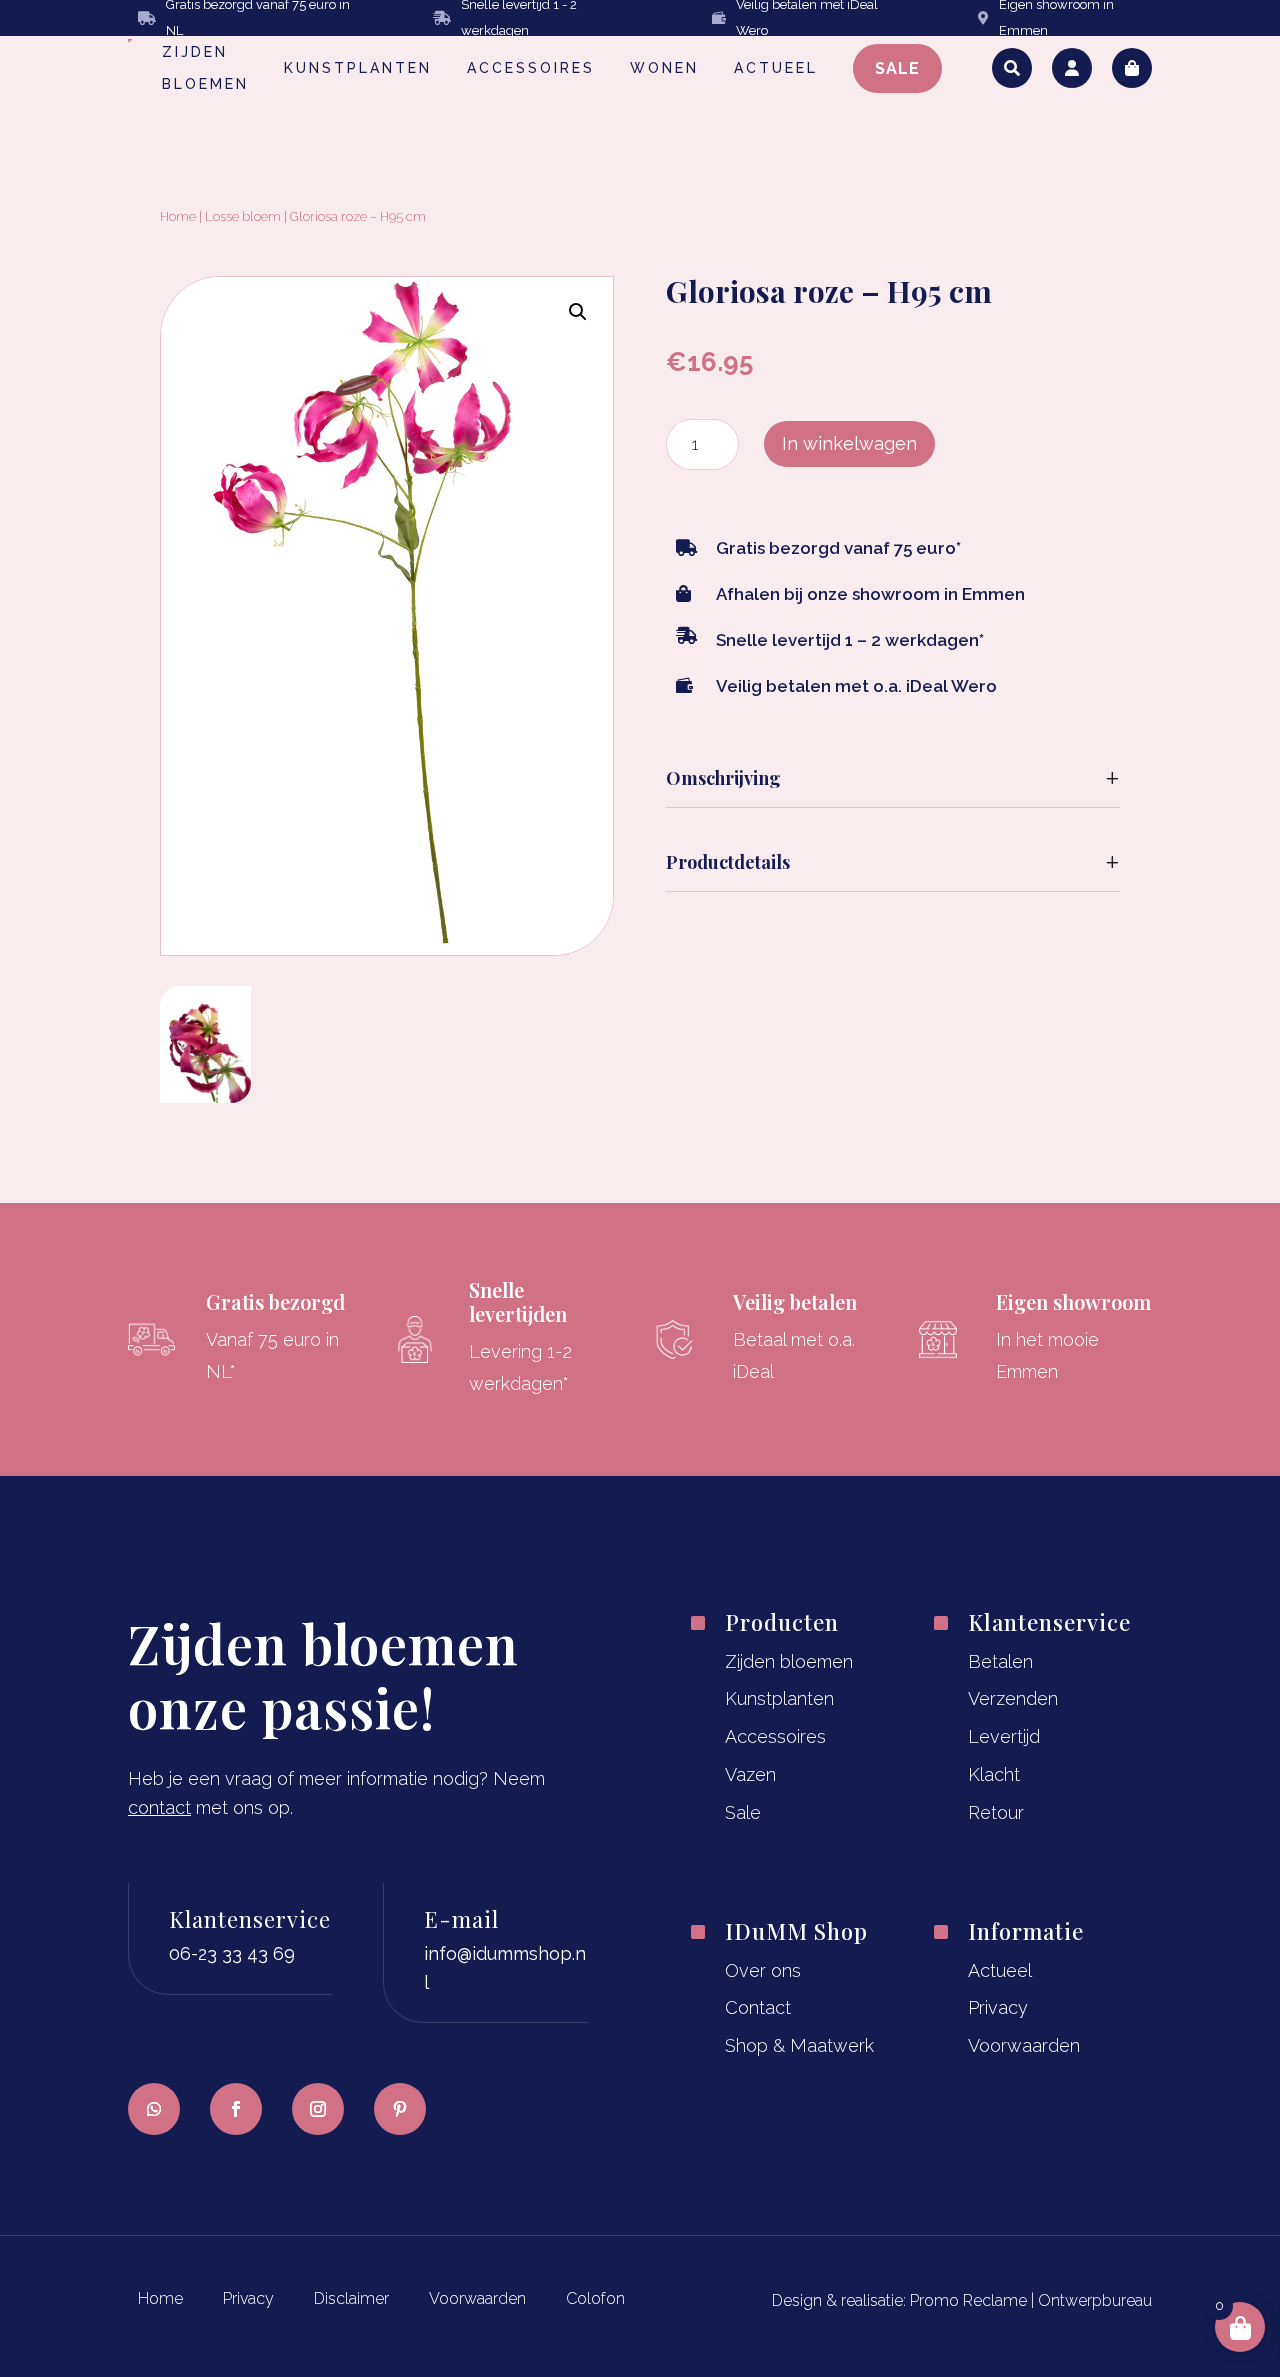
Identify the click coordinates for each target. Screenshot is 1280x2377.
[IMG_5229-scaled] (205, 1096)
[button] (578, 312)
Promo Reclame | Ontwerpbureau (1031, 2300)
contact (159, 1807)
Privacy (998, 2007)
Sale (743, 1812)
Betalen (1000, 1661)
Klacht (994, 1774)
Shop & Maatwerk (799, 2045)
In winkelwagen (849, 443)
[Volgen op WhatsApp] (154, 2109)
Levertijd (1004, 1736)
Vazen (750, 1774)
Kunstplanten (779, 1698)
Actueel (1000, 1970)
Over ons (763, 1970)
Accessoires (775, 1736)
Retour (996, 1812)
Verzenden (1013, 1698)
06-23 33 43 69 (232, 1953)
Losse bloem (243, 216)
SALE (897, 68)
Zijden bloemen (789, 1661)
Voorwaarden (1024, 2045)
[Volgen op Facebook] (236, 2109)
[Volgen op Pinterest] (400, 2109)
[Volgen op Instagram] (318, 2109)
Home (178, 216)
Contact (758, 2007)
